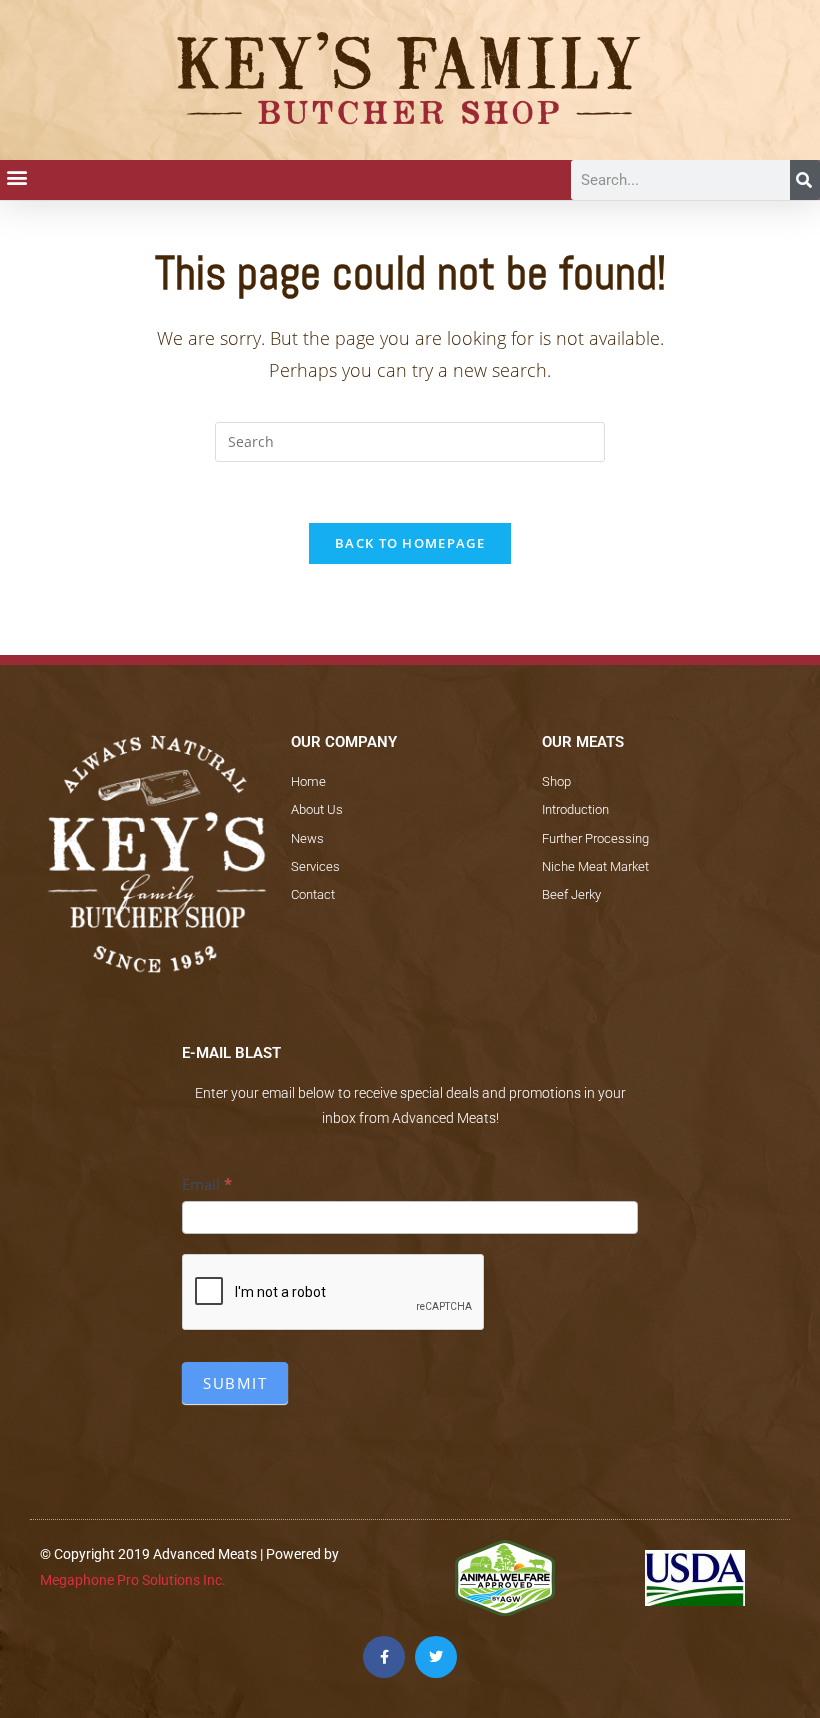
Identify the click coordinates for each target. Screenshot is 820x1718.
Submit (235, 1383)
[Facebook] (384, 1657)
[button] (16, 176)
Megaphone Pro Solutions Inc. (133, 1580)
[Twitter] (436, 1657)
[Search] (805, 180)
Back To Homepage (410, 543)
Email (207, 1184)
